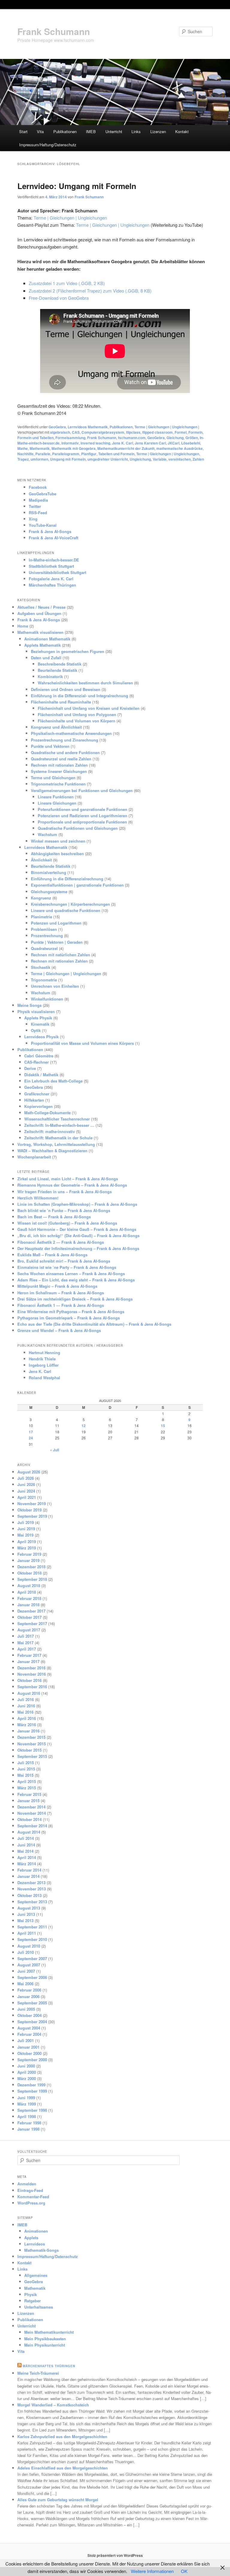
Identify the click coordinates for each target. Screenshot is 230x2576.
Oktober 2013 (29, 1895)
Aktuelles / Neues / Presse (41, 607)
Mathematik (40, 448)
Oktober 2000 (29, 2053)
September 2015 (32, 1756)
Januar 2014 (28, 1876)
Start (23, 131)
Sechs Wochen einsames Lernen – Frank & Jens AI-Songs (71, 1273)
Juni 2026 (26, 1484)
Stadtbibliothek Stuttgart (51, 566)
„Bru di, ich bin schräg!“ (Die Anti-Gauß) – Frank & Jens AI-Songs (78, 1236)
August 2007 (29, 1965)
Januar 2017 (28, 1661)
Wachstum (47, 834)
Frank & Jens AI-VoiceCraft (53, 538)
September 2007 (32, 1958)
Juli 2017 (26, 1636)
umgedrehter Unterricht (108, 459)
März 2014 (27, 1864)
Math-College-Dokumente (47, 1113)
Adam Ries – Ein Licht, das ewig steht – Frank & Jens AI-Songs (76, 1280)
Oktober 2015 (29, 1750)
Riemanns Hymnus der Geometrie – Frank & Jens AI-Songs (72, 1185)
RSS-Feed (38, 513)
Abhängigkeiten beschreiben (57, 854)
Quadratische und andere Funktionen (65, 752)
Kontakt (182, 131)
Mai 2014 (25, 1851)
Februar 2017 (29, 1655)
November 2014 (32, 1813)
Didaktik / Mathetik (41, 1075)
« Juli (55, 1450)
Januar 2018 (28, 1605)
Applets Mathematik (43, 645)
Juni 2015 (26, 1769)
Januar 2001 (28, 2047)
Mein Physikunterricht (45, 2345)
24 (31, 1438)
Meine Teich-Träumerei (38, 2373)
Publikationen (65, 131)
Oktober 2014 (29, 1819)
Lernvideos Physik (41, 1037)
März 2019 (27, 1548)
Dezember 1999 (31, 2085)
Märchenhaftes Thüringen (52, 585)
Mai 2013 (25, 1920)
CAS (76, 432)
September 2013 (32, 1902)
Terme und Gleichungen (53, 778)
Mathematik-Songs (41, 2250)
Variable (160, 459)
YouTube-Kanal (43, 525)
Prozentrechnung (47, 935)
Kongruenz (41, 898)
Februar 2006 (29, 1990)
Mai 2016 (25, 1712)
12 (84, 1426)
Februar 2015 (29, 1794)
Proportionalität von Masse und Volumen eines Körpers (82, 1043)
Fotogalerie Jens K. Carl (51, 579)
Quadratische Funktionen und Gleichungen (78, 828)
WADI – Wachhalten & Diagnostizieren (52, 1151)
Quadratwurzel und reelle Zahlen (61, 759)
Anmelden (27, 2184)
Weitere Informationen (152, 2571)
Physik (31, 2294)
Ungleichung (140, 459)
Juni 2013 (26, 1914)
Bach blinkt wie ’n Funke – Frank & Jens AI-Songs (64, 1210)
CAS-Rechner (37, 1062)
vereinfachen (180, 459)
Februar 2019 (29, 1554)
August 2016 (29, 1693)
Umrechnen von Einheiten (55, 986)
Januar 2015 (28, 1801)
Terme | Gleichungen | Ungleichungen (70, 218)
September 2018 (32, 1579)
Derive (30, 1068)
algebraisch (60, 432)
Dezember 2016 (31, 1668)
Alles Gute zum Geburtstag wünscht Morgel (58, 2500)
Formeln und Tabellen (35, 438)
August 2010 (29, 1946)
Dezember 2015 (31, 1737)
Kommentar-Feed (33, 2197)
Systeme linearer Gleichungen (59, 771)
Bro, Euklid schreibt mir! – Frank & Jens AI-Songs (64, 1261)
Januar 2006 (28, 1996)
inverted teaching (95, 443)
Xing (33, 519)
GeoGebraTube (43, 494)
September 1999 (32, 2091)
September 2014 (32, 1826)
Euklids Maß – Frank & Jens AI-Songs (52, 1255)
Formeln (195, 432)
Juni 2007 (26, 1971)
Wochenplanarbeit (34, 1157)
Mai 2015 (25, 1775)
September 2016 (32, 1687)
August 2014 (29, 1832)
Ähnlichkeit (41, 860)
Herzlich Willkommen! (38, 1198)
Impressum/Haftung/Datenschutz (48, 145)
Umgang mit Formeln (68, 459)
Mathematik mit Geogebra (74, 448)
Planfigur (89, 454)
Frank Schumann (54, 31)
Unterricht (114, 131)
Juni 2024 (26, 1491)
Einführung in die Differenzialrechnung (67, 879)
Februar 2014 (29, 1870)
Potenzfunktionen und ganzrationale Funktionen (83, 809)
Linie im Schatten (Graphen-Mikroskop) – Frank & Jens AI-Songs (77, 1204)
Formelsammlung (70, 438)
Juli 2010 (26, 1952)
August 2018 (29, 1585)
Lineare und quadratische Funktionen (66, 910)
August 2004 (29, 2028)
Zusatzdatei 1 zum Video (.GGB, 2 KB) (67, 283)
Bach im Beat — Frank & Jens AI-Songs (54, 1217)
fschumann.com (132, 438)
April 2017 (27, 1649)
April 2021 (27, 1497)
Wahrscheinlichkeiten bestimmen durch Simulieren (85, 683)
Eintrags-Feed (30, 2190)
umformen (39, 459)
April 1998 (27, 2116)
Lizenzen (158, 131)
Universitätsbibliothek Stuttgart (57, 572)
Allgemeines (36, 2275)
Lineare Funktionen (56, 797)
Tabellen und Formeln (116, 454)
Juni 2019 (26, 1529)
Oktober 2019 (29, 1510)
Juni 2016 (26, 1706)
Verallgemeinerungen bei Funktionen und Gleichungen (82, 790)
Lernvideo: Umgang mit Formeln (77, 186)
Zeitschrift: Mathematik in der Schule (58, 1138)
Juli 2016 (26, 1699)
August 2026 (29, 1472)
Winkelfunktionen (47, 999)
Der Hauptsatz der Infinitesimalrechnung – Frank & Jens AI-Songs (78, 1248)
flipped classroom (158, 432)
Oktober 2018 (29, 1573)
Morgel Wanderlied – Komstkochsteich (53, 2405)
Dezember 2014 (31, 1807)
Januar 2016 (28, 1731)
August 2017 (29, 1630)
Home (23, 626)
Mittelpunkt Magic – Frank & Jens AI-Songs (57, 1286)
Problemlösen (44, 929)
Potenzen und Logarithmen (56, 923)
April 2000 (27, 2072)
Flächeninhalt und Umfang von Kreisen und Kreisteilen (89, 708)
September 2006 (32, 1977)
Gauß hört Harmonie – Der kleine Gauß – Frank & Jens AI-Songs (77, 1229)
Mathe (23, 448)
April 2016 (27, 1718)
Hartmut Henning (44, 1352)
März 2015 (27, 1788)
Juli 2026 (26, 1478)
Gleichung (175, 438)
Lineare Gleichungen (57, 803)
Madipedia (38, 500)
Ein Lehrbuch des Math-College (53, 1081)
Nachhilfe (25, 454)
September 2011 (32, 1927)
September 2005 (32, 2003)
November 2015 (32, 1744)
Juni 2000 (26, 2066)
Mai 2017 (25, 1643)
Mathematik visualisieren (40, 632)
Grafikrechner (37, 1094)
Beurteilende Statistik (57, 670)
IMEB (91, 131)
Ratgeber (32, 2301)
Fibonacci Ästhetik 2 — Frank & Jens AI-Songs (61, 1242)
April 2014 (27, 1857)
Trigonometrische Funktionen (58, 784)
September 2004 (32, 2022)
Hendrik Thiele (42, 1359)
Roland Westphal (44, 1378)
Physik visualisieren (36, 1011)
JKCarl (174, 443)
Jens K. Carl (122, 443)
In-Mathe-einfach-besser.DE (54, 560)
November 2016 (32, 1674)
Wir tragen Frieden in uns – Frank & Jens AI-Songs (65, 1192)
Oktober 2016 (29, 1680)
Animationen (36, 2231)
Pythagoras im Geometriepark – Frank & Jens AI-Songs (69, 1318)
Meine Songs (29, 1005)
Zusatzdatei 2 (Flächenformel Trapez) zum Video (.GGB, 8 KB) (90, 291)
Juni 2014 (26, 1845)
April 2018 (27, 1592)
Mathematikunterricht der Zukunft (126, 448)
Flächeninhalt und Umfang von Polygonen (77, 714)
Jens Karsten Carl (150, 443)
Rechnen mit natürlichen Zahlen (60, 955)
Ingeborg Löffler (44, 1365)
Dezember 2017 (31, 1611)
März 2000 (27, 2078)
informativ (70, 443)
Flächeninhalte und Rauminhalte (61, 702)
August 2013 (29, 1908)
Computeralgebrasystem (103, 432)
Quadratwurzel (44, 948)
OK (184, 2571)
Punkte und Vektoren (50, 746)
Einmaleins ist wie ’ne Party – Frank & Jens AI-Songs (67, 1267)
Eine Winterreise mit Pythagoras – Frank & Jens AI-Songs (71, 1311)
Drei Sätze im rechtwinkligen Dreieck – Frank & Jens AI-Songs (75, 1299)
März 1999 (27, 2104)
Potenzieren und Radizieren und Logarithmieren (83, 816)
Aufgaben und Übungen (39, 613)
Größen (192, 438)
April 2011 (27, 1933)
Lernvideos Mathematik (88, 427)
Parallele (43, 454)
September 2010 (32, 1939)
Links (136, 131)
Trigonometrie (44, 980)
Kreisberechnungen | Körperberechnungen (70, 904)
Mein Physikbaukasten (45, 2339)
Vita (40, 131)
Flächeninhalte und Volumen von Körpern (77, 721)
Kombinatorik (50, 676)
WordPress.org (31, 2203)
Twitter (35, 506)
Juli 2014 (26, 1838)
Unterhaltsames (39, 2307)
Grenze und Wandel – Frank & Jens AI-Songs (59, 1330)
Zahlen (198, 459)
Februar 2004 (29, 2034)
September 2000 (32, 2060)
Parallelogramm (66, 454)
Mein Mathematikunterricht (49, 2332)
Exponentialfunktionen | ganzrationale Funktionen (77, 885)
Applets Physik (38, 1018)
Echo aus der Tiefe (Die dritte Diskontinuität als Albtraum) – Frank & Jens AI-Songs (94, 1324)
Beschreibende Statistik (60, 664)
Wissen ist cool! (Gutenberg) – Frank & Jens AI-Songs (67, 1223)
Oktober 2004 (29, 2015)
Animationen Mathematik (47, 639)
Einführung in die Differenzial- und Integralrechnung (80, 696)
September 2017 (32, 1623)
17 (31, 1432)
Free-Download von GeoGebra (59, 298)
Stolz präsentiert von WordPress (115, 2555)
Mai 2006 (25, 1984)
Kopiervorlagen (38, 1106)
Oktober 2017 (29, 1617)
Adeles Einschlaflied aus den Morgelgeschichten (63, 2468)
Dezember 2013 (31, 1882)
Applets (31, 2238)
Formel (181, 432)
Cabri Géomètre (39, 1056)
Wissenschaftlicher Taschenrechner (57, 1119)
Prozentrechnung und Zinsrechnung (65, 740)
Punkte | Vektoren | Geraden (57, 942)
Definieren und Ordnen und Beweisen (66, 689)
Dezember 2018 (31, 1567)
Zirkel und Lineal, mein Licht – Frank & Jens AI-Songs (68, 1179)
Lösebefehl (191, 443)
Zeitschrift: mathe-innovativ (50, 1131)
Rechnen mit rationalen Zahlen (59, 765)
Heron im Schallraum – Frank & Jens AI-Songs (61, 1293)
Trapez (23, 459)
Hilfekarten (34, 1100)
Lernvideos (35, 2244)
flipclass (133, 432)
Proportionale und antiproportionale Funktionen (82, 822)
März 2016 (27, 1725)
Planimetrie (41, 917)
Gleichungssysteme (49, 892)
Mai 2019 (25, 1535)
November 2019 (32, 1504)
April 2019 (27, 1542)
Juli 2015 (26, 1763)
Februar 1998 (29, 2123)
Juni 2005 (26, 2009)
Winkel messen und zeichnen (58, 841)
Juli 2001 (26, 2040)
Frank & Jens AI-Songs (50, 531)
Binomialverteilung (49, 872)
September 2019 (32, 1516)
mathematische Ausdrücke (180, 448)
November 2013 (32, 1889)
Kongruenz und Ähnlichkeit (56, 727)
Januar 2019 (28, 1560)
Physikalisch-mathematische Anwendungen (71, 733)
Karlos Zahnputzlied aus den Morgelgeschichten (62, 2436)
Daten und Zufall (46, 658)
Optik (36, 1030)
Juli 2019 (26, 1522)
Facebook (38, 487)
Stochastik (41, 967)
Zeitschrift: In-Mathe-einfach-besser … (59, 1125)
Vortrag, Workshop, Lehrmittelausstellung (56, 1144)
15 (163, 1426)
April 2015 (27, 1781)
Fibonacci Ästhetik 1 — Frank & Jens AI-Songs (61, 1305)
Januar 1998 (28, 2129)
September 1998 (32, 2110)
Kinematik (40, 1024)
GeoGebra (57, 427)
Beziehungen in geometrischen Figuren (68, 651)
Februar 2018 (29, 1598)
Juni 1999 (26, 2098)
